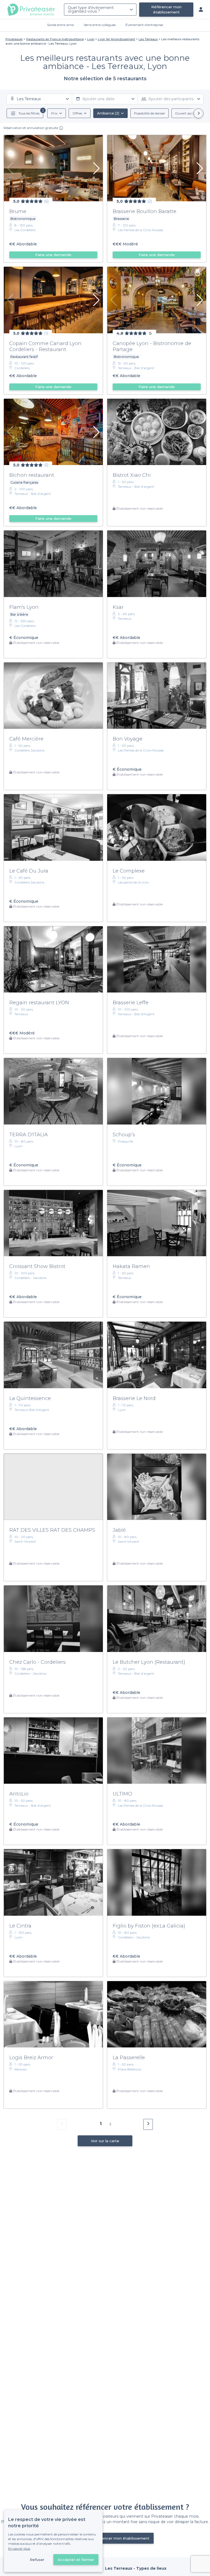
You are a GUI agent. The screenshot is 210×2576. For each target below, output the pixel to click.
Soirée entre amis (60, 25)
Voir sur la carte (105, 2141)
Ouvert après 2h (188, 113)
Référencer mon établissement (166, 9)
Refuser (37, 2560)
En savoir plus (19, 2548)
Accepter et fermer (76, 2560)
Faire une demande (53, 255)
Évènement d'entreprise (144, 25)
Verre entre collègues (100, 25)
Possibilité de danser (150, 113)
